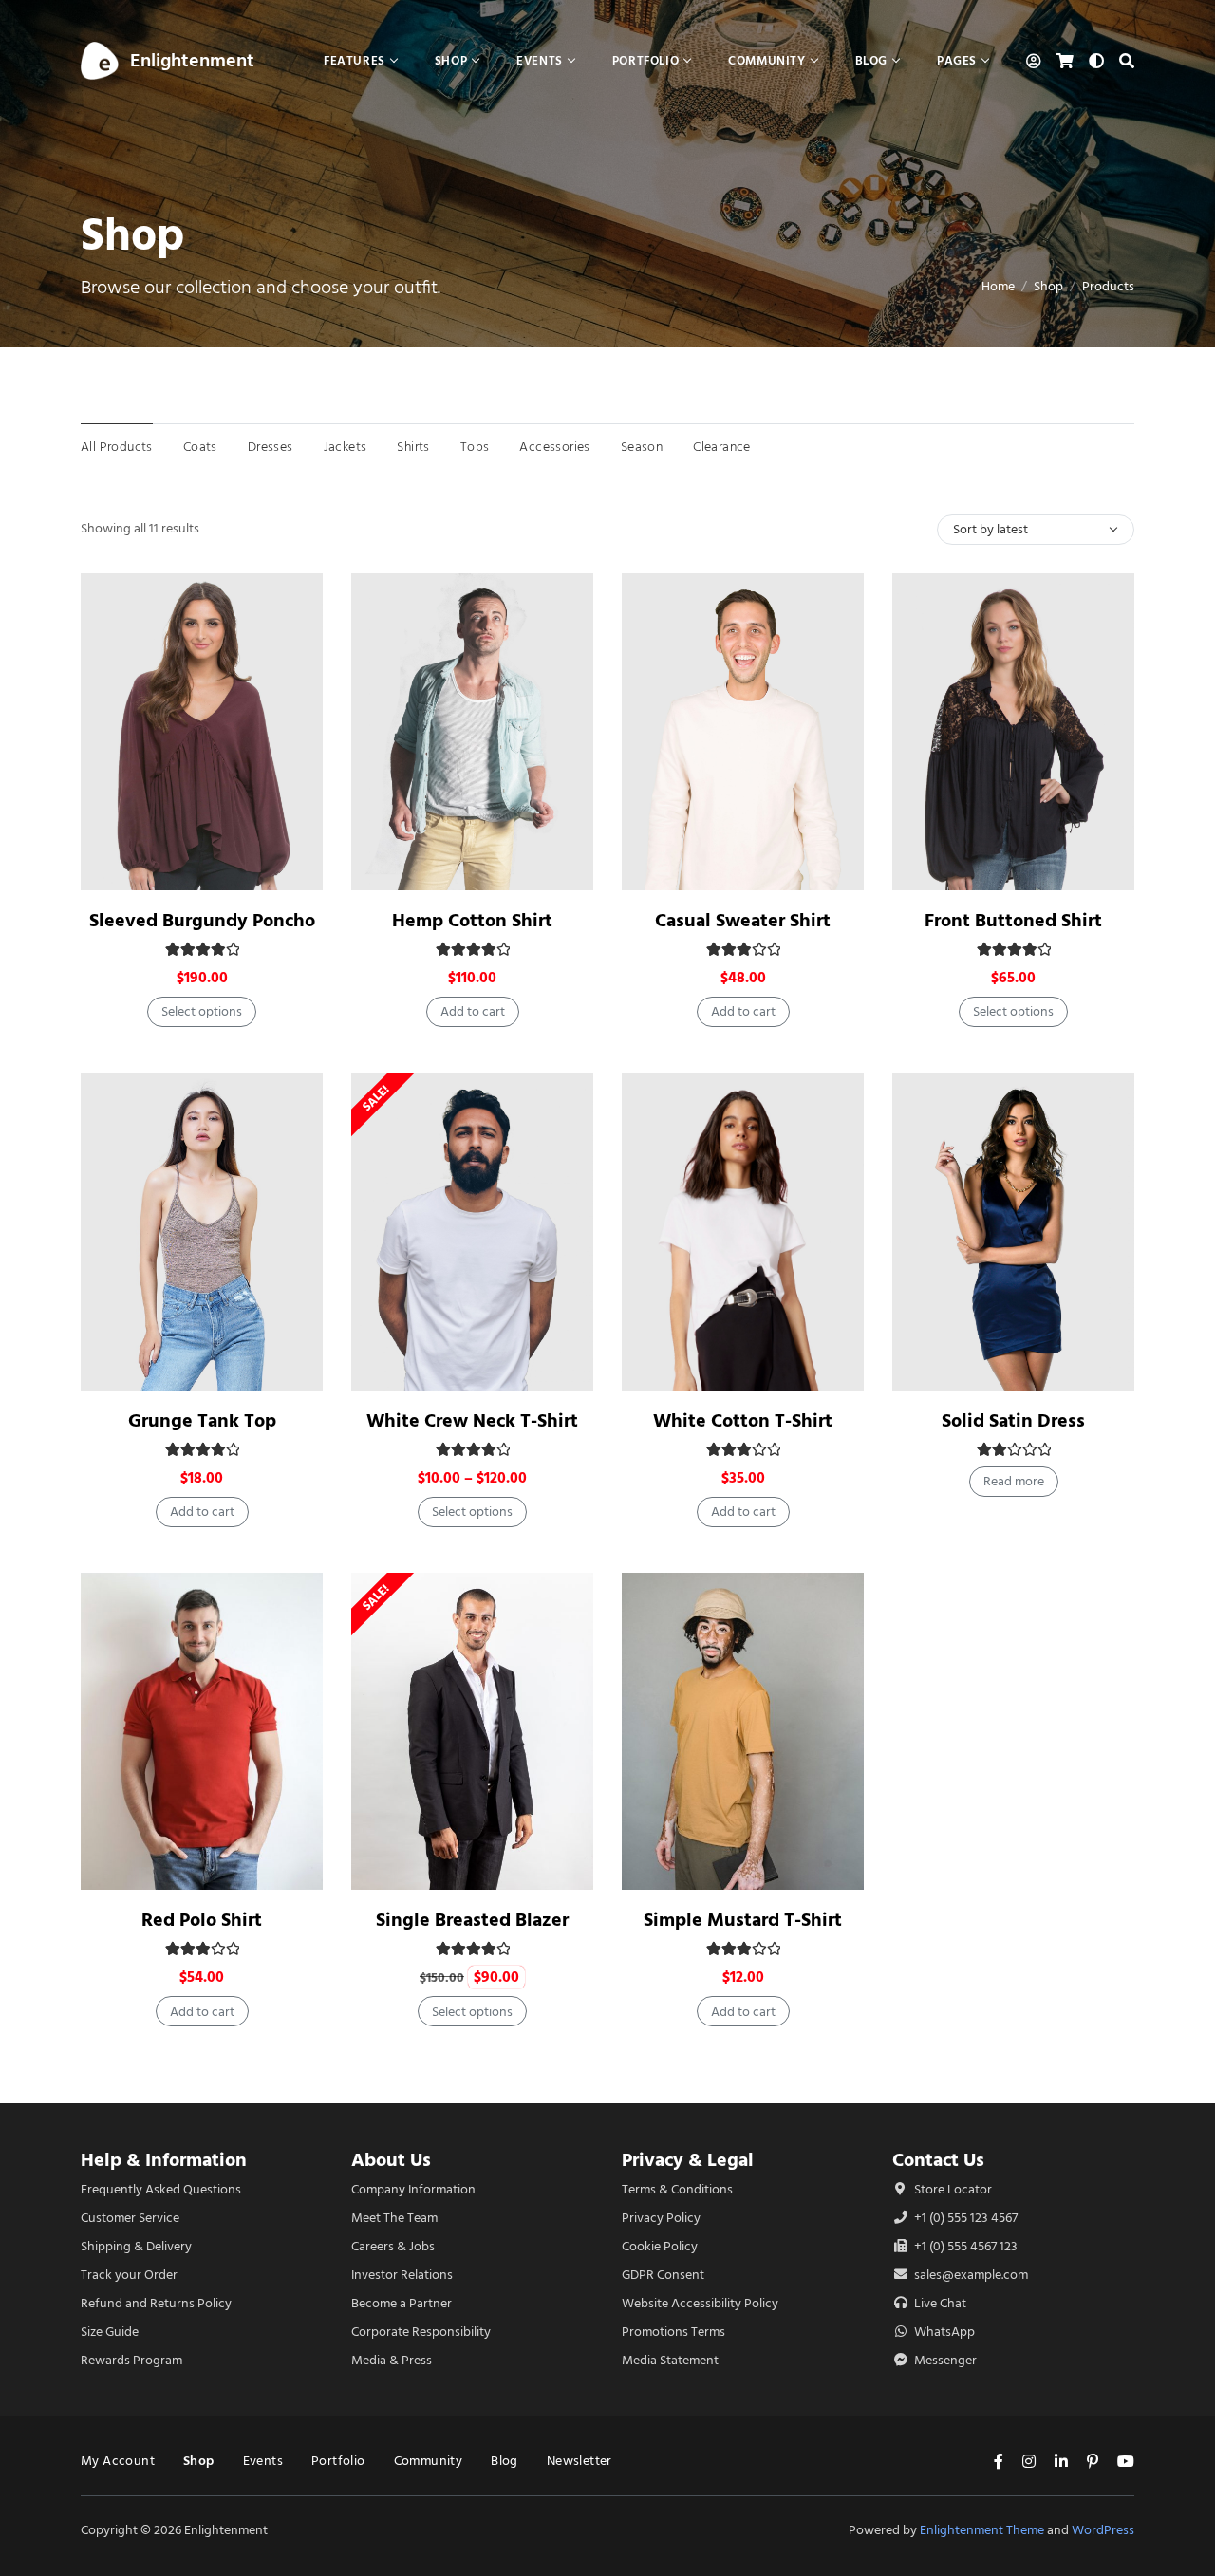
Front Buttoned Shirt (1013, 920)
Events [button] (540, 60)
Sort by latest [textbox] (991, 529)
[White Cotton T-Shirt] (743, 1232)
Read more (1014, 1481)
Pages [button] (957, 60)
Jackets (346, 447)
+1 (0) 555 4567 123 (964, 2246)
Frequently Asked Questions (161, 2189)
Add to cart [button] (473, 1011)
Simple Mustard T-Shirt (743, 1920)
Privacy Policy (661, 2218)
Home (998, 286)
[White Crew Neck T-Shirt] (472, 1232)
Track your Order (129, 2275)
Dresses (271, 447)
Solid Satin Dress (1013, 1420)
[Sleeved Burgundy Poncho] (202, 732)
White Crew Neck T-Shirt (472, 1420)
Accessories (554, 447)
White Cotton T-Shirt (743, 1420)
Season (642, 447)
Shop (1048, 286)
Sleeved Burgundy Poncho (202, 920)
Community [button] (766, 60)
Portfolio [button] (645, 60)
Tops (475, 447)
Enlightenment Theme (982, 2530)
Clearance (722, 447)
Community (429, 2461)
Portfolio (338, 2461)
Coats (200, 447)
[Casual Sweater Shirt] (743, 732)
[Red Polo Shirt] (202, 1731)
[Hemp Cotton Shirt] (472, 732)
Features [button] (355, 60)
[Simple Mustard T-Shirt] (743, 1731)
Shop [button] (451, 60)
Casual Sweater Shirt (743, 920)
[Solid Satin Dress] (1013, 1232)
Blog (505, 2461)
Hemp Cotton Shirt (472, 920)
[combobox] (1036, 530)
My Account (118, 2461)
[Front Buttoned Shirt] (1013, 732)
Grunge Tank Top (202, 1420)
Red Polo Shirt (202, 1920)
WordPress (1103, 2530)
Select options (202, 1011)
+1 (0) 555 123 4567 (964, 2218)
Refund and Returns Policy (156, 2303)
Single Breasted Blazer (472, 1920)
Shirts (413, 447)
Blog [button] (871, 60)
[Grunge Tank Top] (202, 1232)
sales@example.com (971, 2275)
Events (263, 2461)
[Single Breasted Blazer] (472, 1731)
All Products (117, 447)
